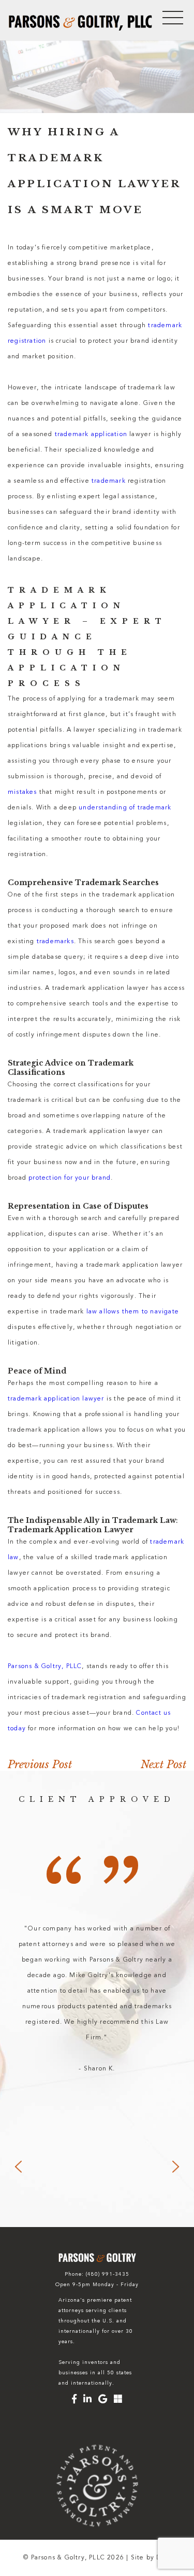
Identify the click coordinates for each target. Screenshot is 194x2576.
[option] (97, 1999)
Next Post (163, 1765)
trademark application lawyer (56, 1399)
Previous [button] (18, 2167)
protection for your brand (70, 1178)
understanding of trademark (125, 808)
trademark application (91, 435)
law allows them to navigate (133, 1312)
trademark (109, 481)
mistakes (23, 792)
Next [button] (176, 2167)
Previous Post (40, 1765)
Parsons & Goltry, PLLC (45, 1667)
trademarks (55, 942)
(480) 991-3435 (108, 2275)
